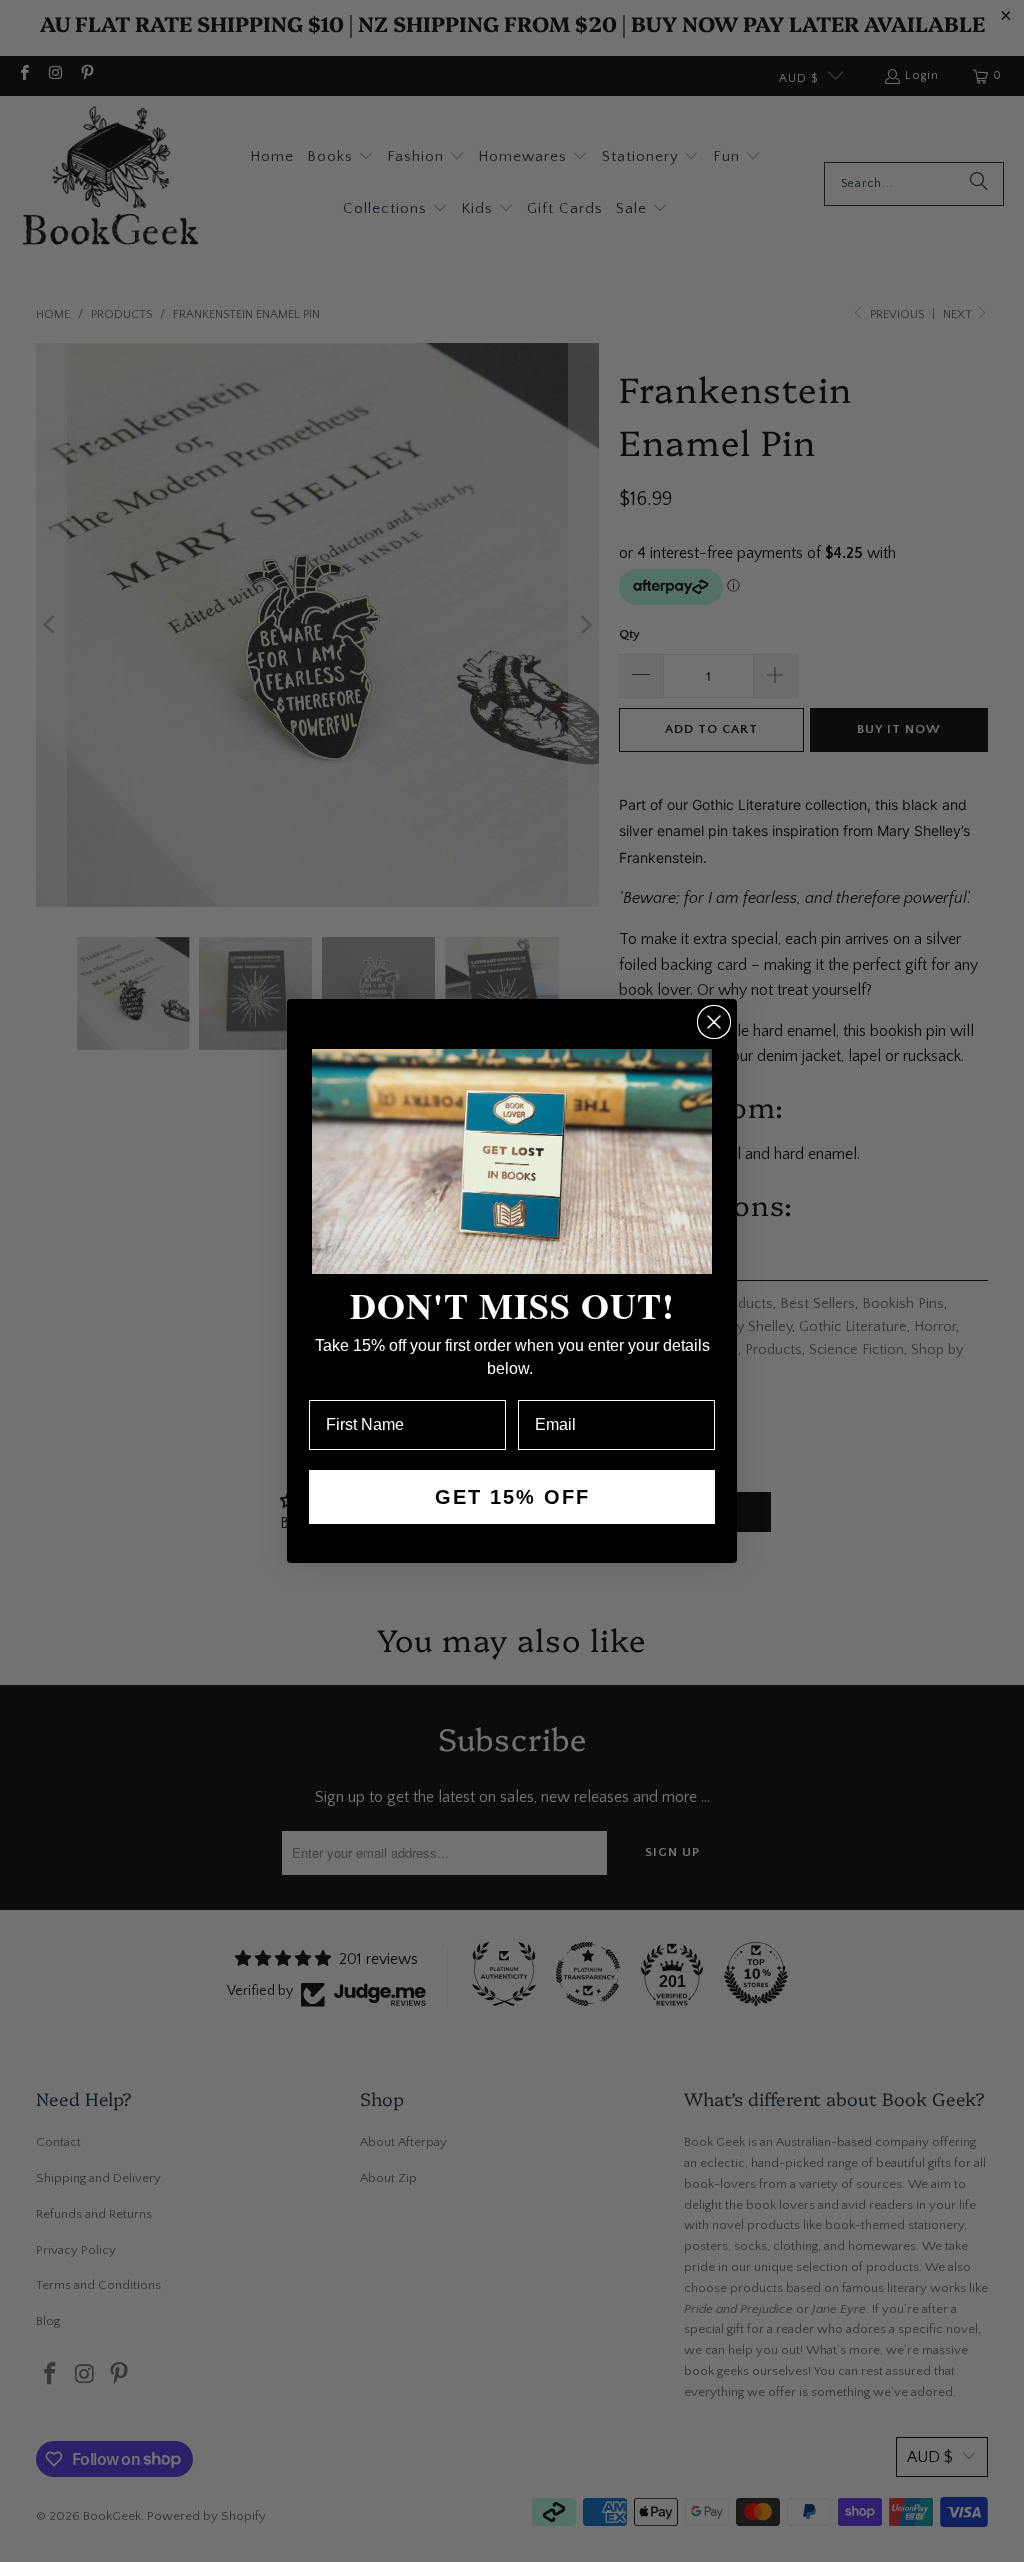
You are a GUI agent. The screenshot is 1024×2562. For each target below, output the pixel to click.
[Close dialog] (714, 1022)
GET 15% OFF (512, 1497)
